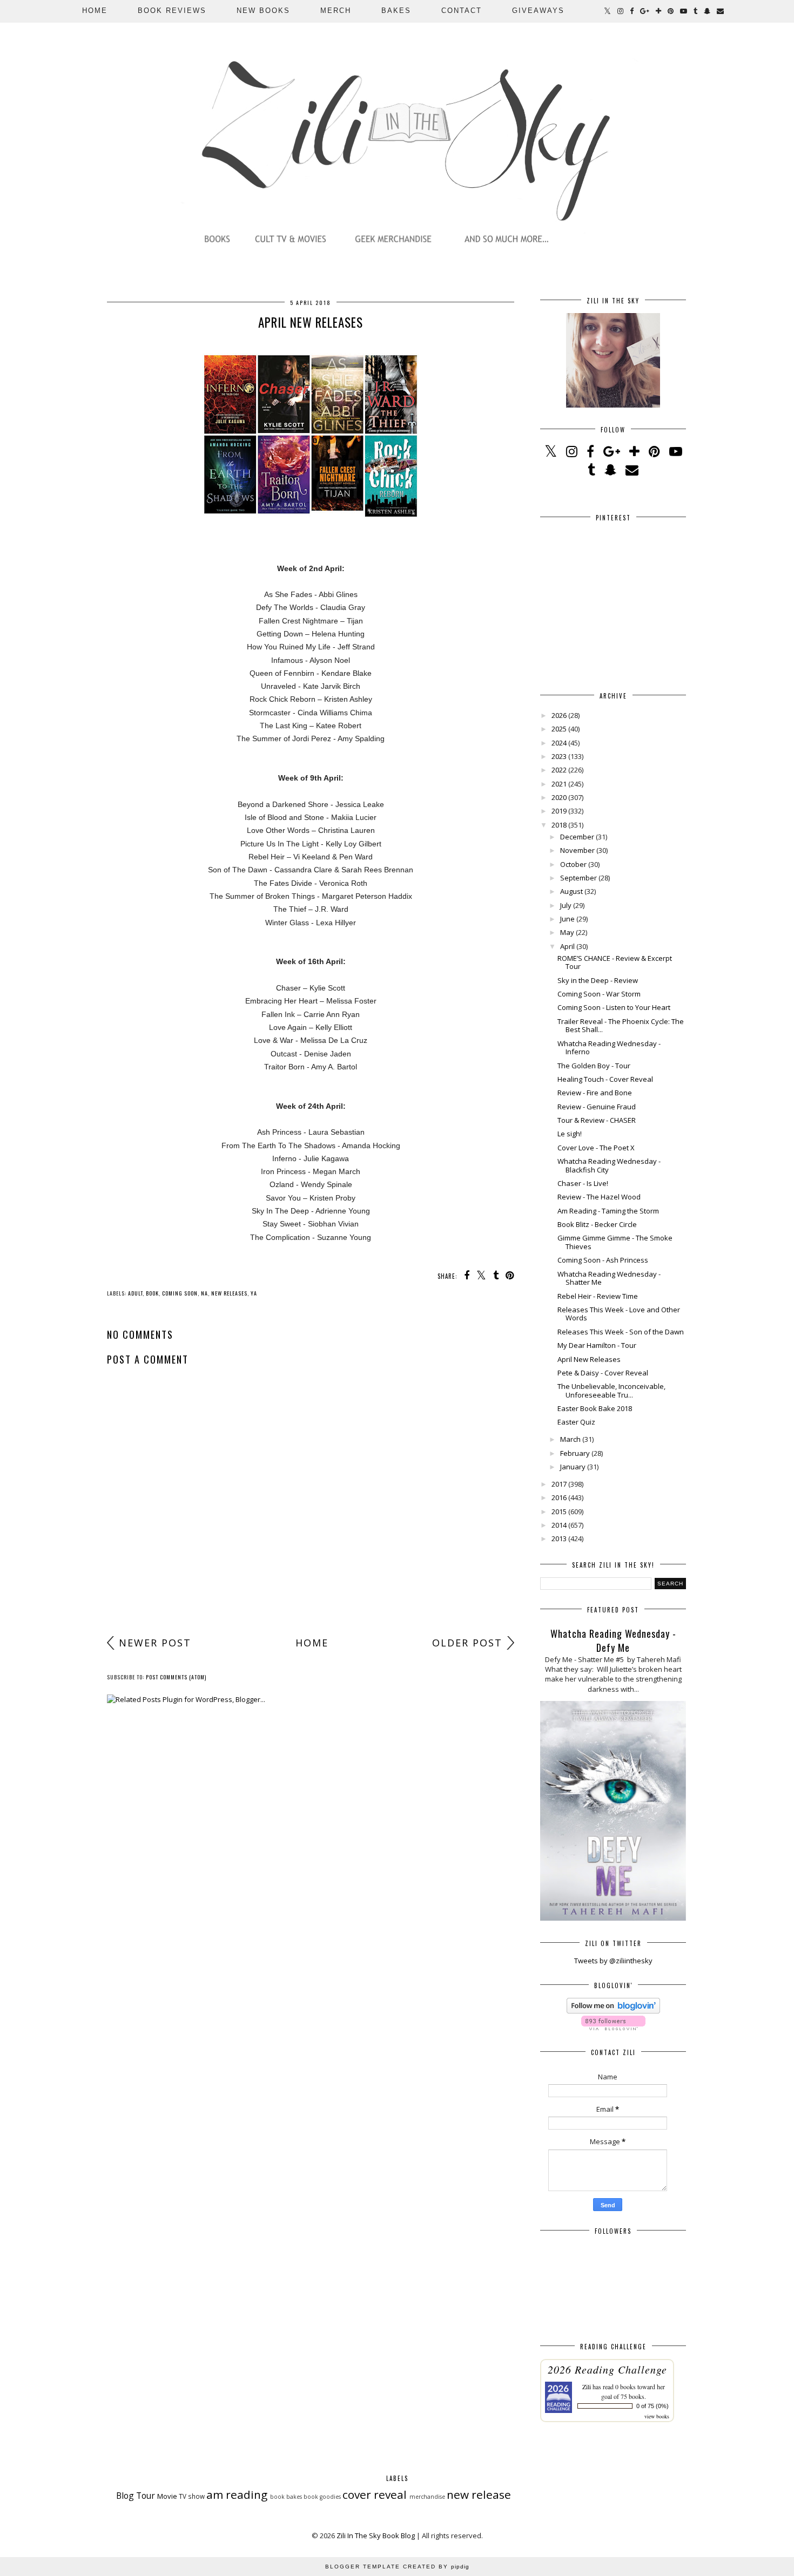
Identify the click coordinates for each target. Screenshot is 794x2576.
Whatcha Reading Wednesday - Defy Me (613, 1640)
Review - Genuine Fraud (597, 1107)
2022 (559, 770)
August (571, 891)
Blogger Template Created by (397, 2567)
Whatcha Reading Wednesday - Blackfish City (609, 1165)
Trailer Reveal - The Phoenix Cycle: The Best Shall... (621, 1026)
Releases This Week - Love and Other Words (619, 1314)
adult (135, 1293)
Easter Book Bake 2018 (595, 1408)
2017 (559, 1484)
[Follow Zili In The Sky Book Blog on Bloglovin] (613, 2011)
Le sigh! (570, 1134)
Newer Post (155, 1643)
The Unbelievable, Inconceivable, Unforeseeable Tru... (611, 1391)
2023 (559, 756)
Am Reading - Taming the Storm (608, 1211)
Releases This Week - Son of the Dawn (621, 1332)
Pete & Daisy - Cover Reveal (603, 1373)
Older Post (467, 1643)
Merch (336, 11)
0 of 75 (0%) (652, 2406)
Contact (462, 11)
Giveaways (538, 11)
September (578, 878)
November (577, 850)
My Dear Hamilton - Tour (597, 1345)
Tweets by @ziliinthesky (613, 1961)
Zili (587, 2387)
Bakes (396, 11)
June (567, 919)
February (575, 1453)
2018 (559, 825)
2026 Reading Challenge (607, 2369)
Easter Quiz (576, 1422)
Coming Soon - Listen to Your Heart (614, 1007)
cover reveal (375, 2494)
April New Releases (589, 1359)
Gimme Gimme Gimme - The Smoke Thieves (615, 1242)
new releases (229, 1293)
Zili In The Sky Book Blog (376, 2536)
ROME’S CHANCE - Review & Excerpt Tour (615, 962)
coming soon (180, 1293)
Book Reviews (172, 11)
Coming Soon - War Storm (599, 994)
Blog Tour (136, 2496)
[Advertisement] (311, 1547)
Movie (167, 2496)
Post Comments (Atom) (176, 1677)
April (567, 946)
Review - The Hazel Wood (599, 1197)
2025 (559, 729)
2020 (559, 797)
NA (204, 1293)
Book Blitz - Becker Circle (597, 1224)
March (570, 1439)
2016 (559, 1497)
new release (479, 2494)
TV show (192, 2496)
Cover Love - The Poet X (596, 1148)
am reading (237, 2494)
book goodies (322, 2497)
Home (95, 11)
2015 (559, 1511)
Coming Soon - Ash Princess (603, 1260)
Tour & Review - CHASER (597, 1120)
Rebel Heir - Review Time (598, 1296)
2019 (559, 811)
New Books (263, 11)
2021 (559, 784)
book (152, 1293)
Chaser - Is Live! (583, 1183)
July (566, 905)
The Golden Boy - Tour (594, 1066)
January (573, 1467)
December (577, 837)
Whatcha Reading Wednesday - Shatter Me (609, 1278)
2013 (559, 1538)
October (573, 864)
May (567, 932)
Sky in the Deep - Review (598, 980)
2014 (559, 1525)
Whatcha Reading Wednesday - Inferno (609, 1048)
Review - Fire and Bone (595, 1093)
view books (657, 2416)
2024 (559, 743)
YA (254, 1293)
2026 (559, 715)
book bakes (286, 2497)
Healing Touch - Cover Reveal (605, 1079)
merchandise (427, 2497)
